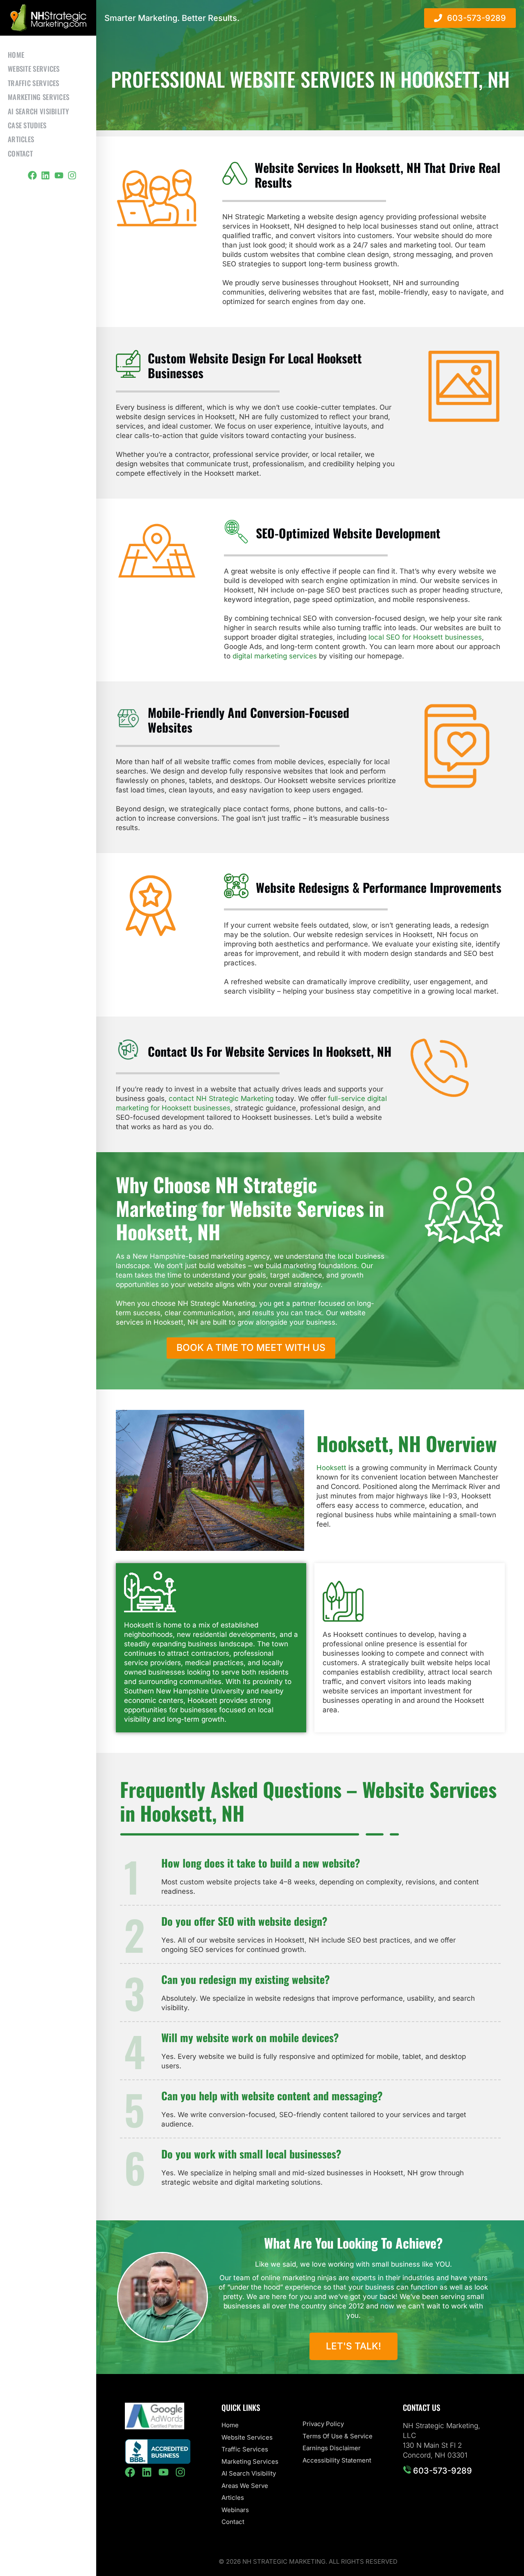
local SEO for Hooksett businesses (425, 637)
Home (16, 55)
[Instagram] (72, 175)
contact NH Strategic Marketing (221, 1098)
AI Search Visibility (38, 111)
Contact (20, 153)
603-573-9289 (442, 2471)
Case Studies (27, 125)
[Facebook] (32, 175)
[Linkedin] (45, 175)
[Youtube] (59, 175)
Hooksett (331, 1468)
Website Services (34, 69)
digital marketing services (275, 656)
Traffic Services (34, 83)
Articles (21, 139)
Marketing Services (38, 97)
